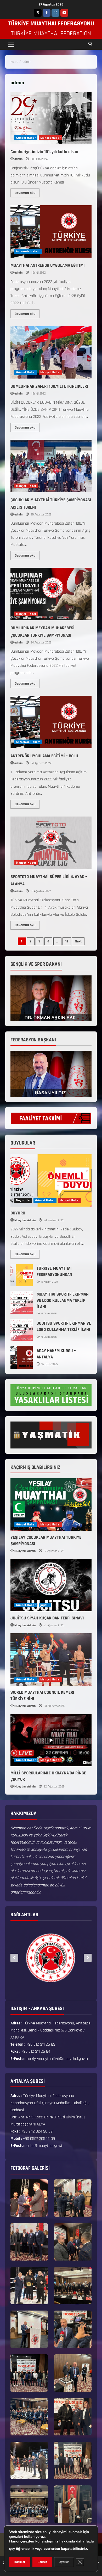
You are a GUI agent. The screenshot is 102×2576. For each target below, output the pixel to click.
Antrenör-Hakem (28, 251)
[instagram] (55, 13)
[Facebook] (47, 13)
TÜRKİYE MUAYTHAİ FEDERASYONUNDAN (22, 1275)
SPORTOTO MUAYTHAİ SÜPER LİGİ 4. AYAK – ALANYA (51, 843)
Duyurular (23, 1200)
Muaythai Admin (25, 1220)
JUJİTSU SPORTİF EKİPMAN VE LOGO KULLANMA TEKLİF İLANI (22, 1330)
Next (78, 941)
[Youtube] (64, 13)
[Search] (90, 44)
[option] (51, 1958)
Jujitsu (45, 1605)
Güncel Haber (26, 138)
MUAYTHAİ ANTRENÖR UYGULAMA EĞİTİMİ (51, 231)
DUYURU (18, 1213)
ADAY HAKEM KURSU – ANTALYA (22, 1358)
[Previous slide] (14, 1958)
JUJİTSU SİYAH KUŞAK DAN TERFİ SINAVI (47, 1618)
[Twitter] (38, 13)
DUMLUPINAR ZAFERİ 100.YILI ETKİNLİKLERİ (51, 352)
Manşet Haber (50, 138)
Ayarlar (64, 2562)
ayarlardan (52, 2549)
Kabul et (20, 2562)
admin (18, 159)
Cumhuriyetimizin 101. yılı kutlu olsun (51, 118)
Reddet (42, 2562)
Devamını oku (27, 192)
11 (67, 941)
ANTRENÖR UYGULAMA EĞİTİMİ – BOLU (51, 722)
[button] (11, 44)
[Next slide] (88, 1958)
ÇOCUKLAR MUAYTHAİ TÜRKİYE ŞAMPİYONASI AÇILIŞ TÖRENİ (51, 466)
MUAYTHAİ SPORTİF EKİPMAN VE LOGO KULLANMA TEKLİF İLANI (22, 1303)
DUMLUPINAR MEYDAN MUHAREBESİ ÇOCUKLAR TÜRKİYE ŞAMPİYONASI (51, 594)
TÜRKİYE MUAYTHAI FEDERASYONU (51, 24)
